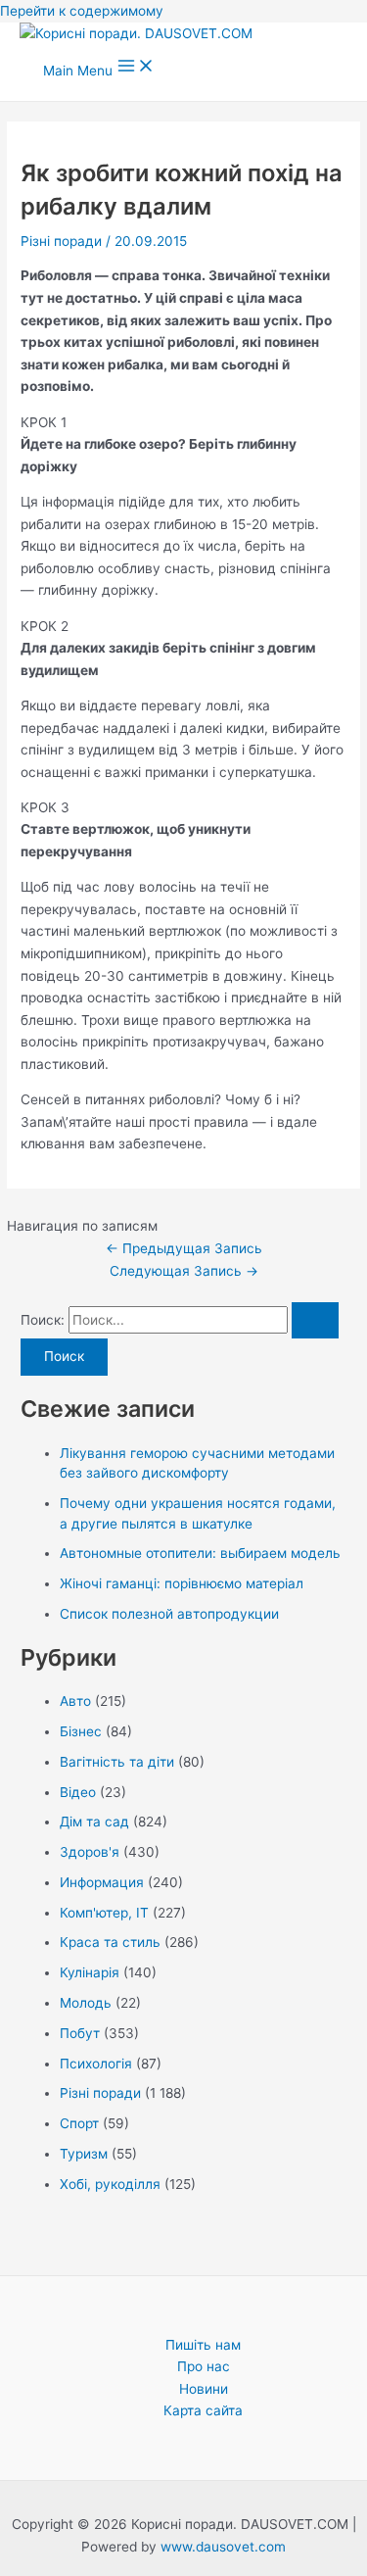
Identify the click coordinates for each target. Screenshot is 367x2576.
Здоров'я (90, 1852)
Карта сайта (203, 2410)
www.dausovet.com (223, 2547)
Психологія (96, 2064)
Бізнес (81, 1731)
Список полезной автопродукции (169, 1614)
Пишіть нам (203, 2345)
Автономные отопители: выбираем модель (200, 1553)
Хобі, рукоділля (110, 2184)
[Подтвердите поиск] (315, 1321)
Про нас (204, 2366)
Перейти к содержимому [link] (82, 11)
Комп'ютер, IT (104, 1913)
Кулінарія (90, 1972)
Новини (204, 2389)
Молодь (86, 2003)
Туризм (84, 2154)
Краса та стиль (110, 1942)
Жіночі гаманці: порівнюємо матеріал (182, 1583)
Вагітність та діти (117, 1762)
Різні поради (61, 241)
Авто (75, 1701)
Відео (78, 1792)
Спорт (79, 2123)
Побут (80, 2033)
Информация (102, 1882)
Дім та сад (94, 1822)
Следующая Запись (184, 1271)
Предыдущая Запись (184, 1248)
